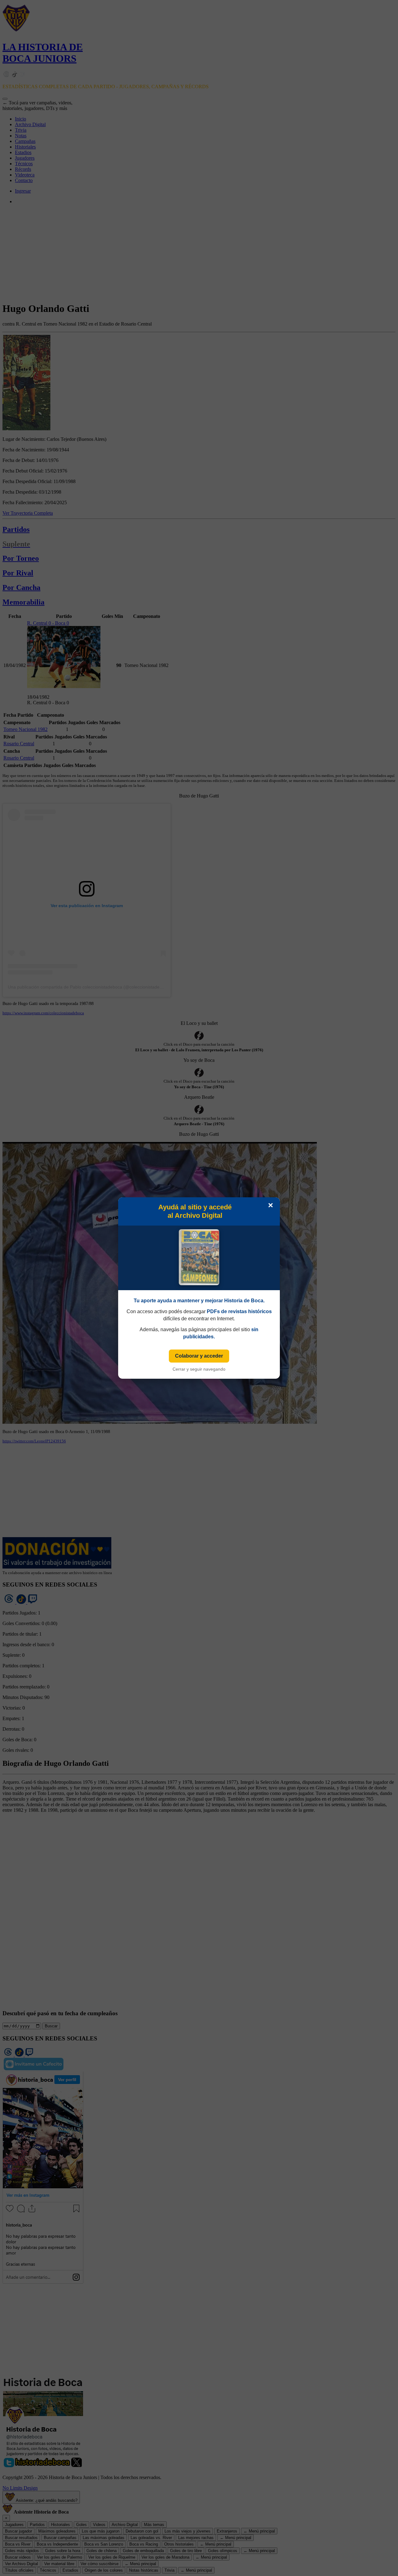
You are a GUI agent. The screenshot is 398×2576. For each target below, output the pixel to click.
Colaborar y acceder (199, 1356)
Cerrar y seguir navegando (199, 1369)
